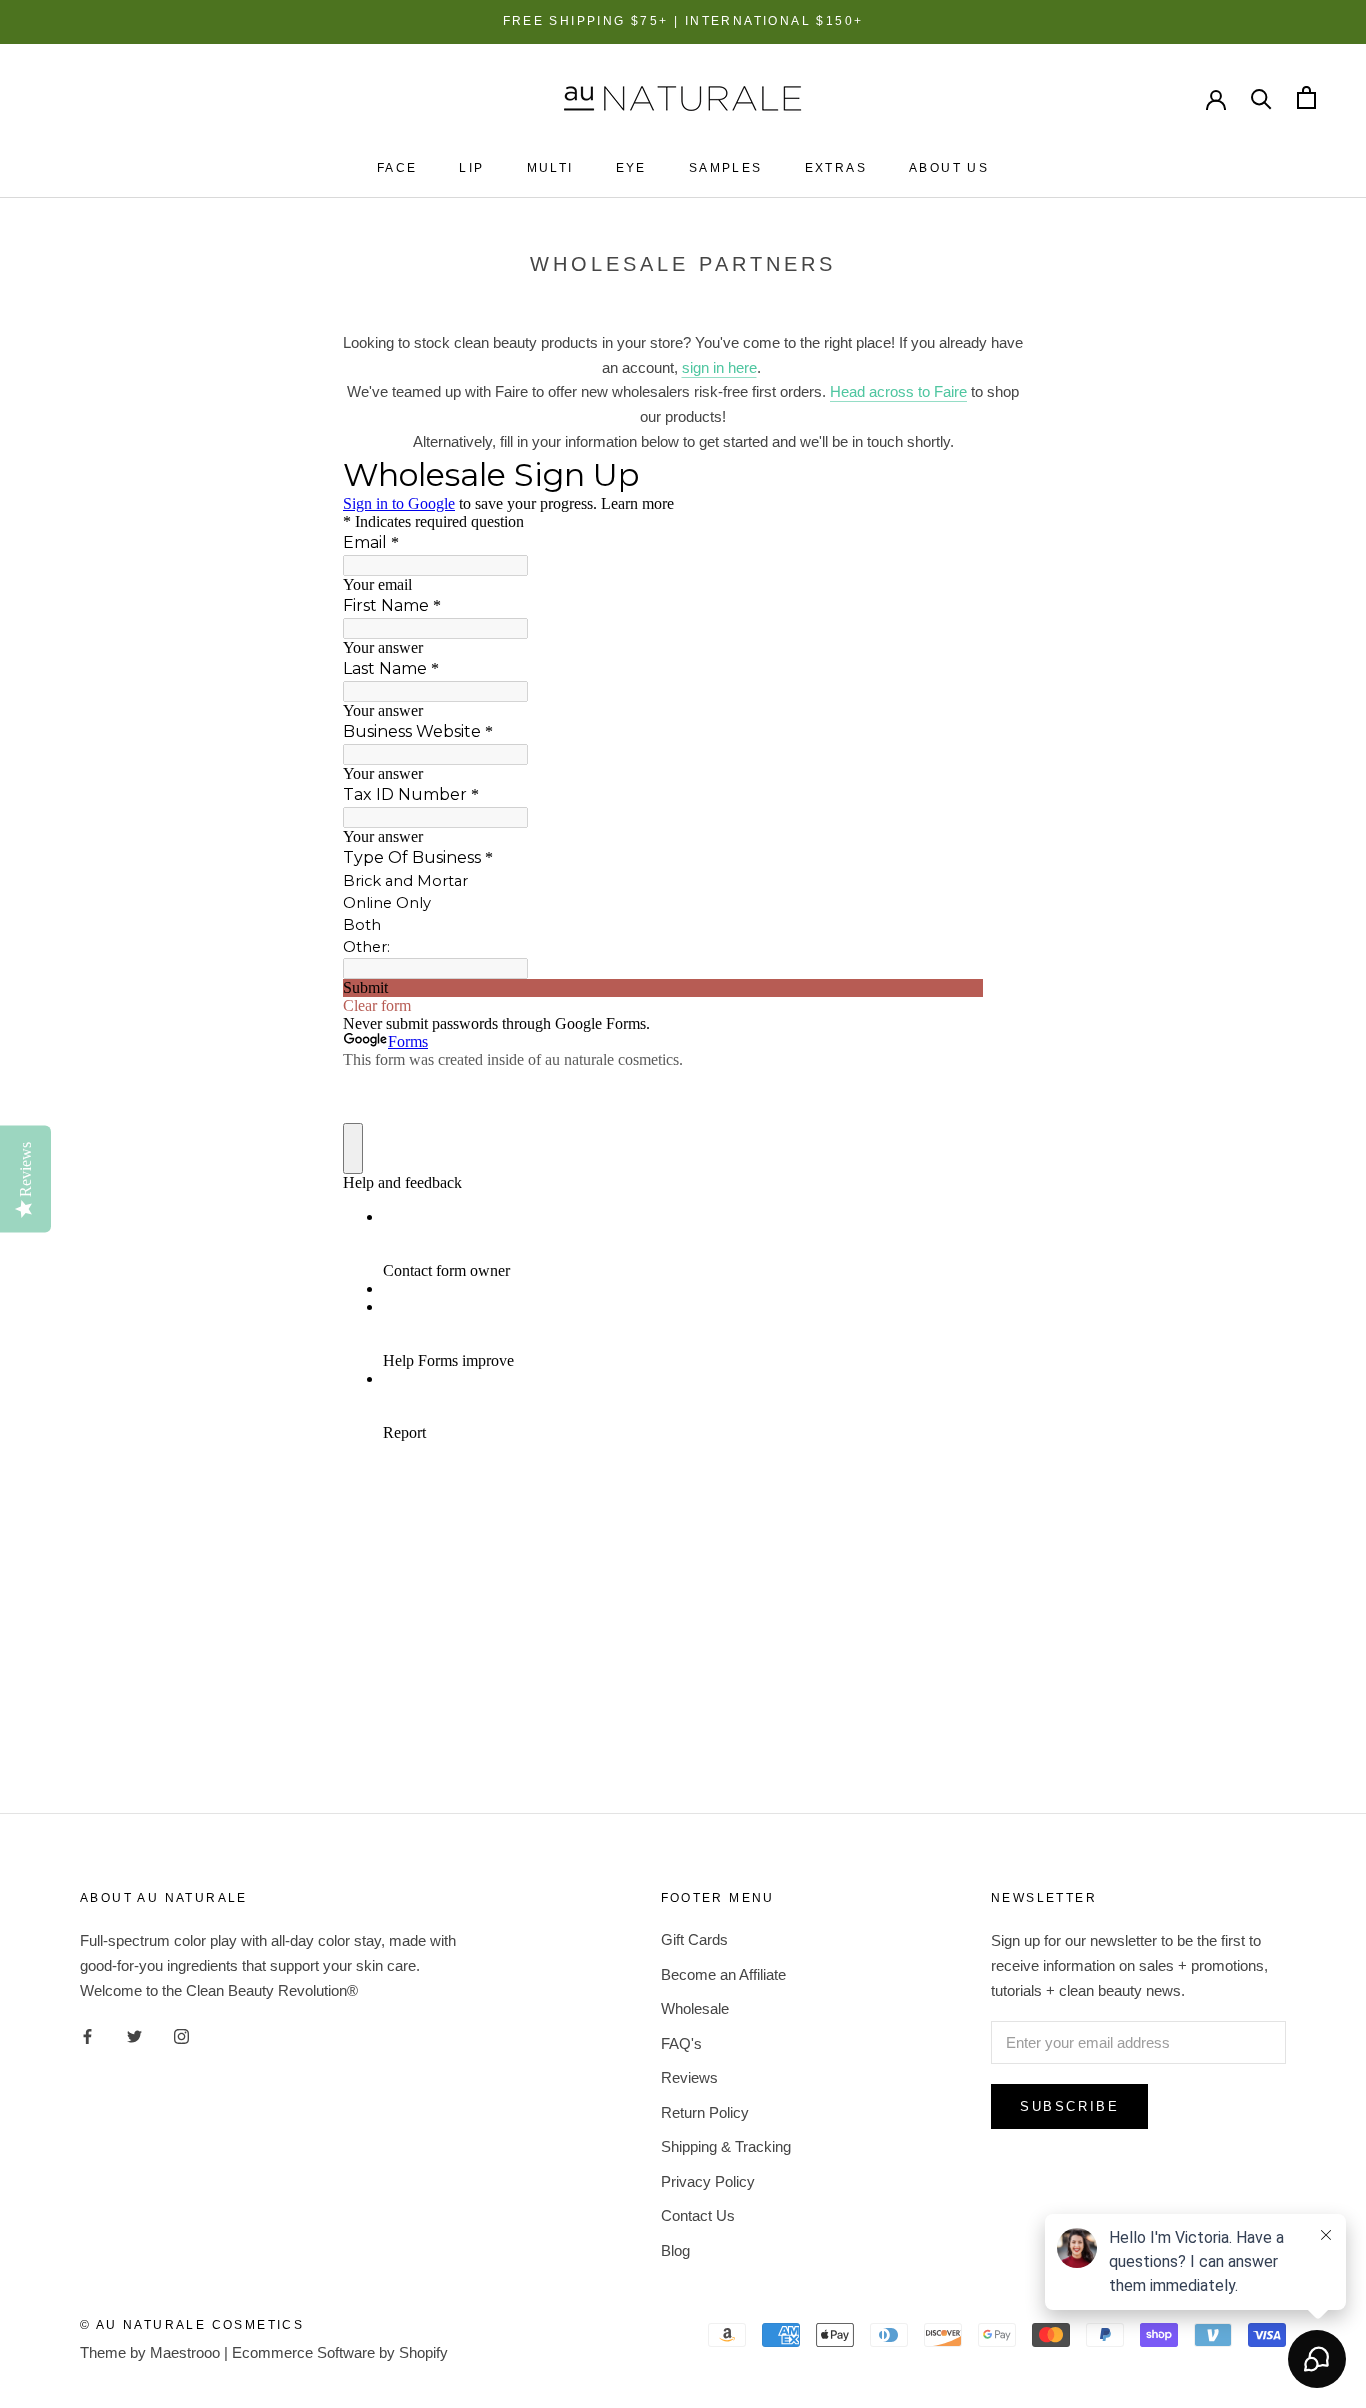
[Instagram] (181, 2035)
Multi (550, 168)
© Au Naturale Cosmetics (192, 2325)
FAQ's (681, 2043)
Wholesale (695, 2008)
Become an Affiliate (723, 1974)
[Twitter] (134, 2035)
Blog (675, 2250)
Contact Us (698, 2215)
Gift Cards (694, 1939)
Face (397, 168)
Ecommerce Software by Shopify (340, 2352)
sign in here (719, 367)
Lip (471, 168)
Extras (836, 168)
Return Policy (705, 2112)
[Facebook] (87, 2035)
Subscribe (1069, 2106)
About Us (949, 168)
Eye (631, 168)
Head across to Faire (898, 391)
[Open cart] (1306, 97)
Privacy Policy (708, 2181)
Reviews (689, 2077)
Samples (726, 168)
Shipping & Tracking (726, 2146)
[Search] (1261, 97)
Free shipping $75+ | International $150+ (683, 21)
